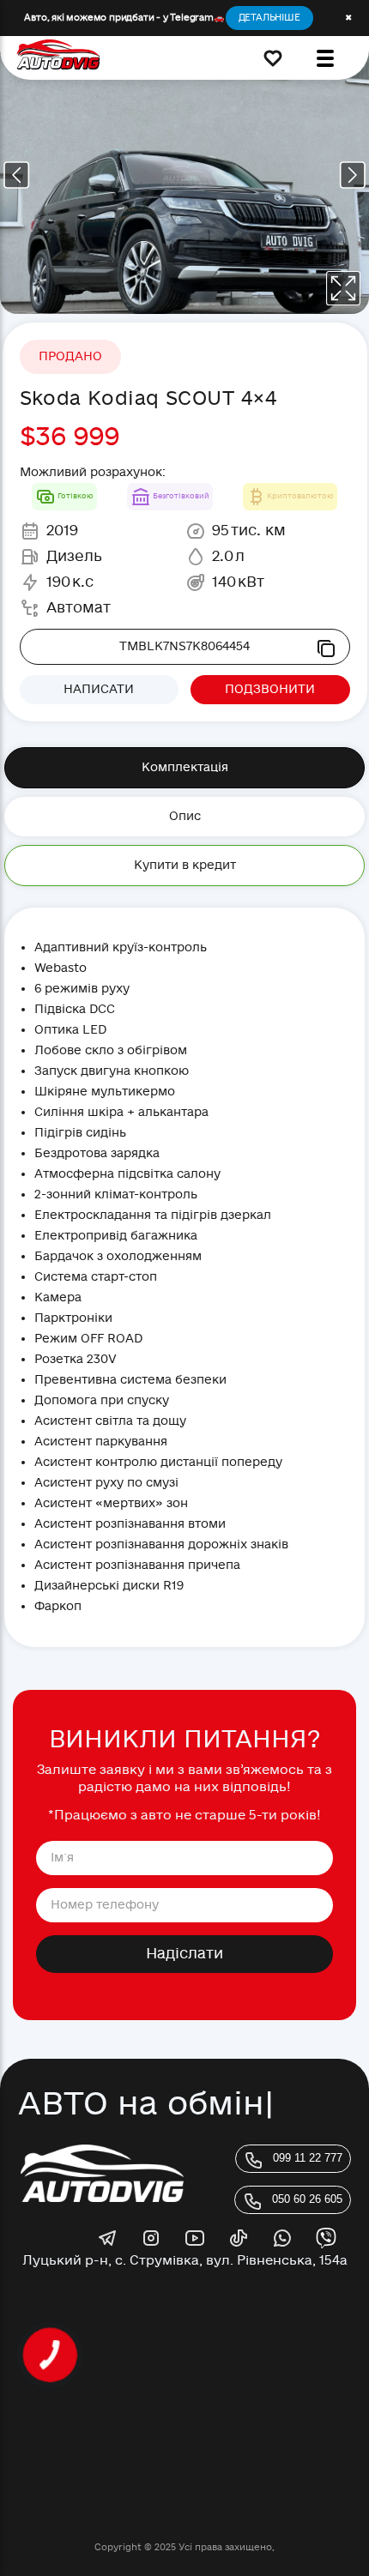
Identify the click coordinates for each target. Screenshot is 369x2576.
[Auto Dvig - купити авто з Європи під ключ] (58, 58)
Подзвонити (270, 689)
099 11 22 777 (308, 2158)
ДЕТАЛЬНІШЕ (269, 18)
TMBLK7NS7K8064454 (184, 646)
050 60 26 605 (307, 2199)
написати (99, 689)
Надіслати (184, 1954)
